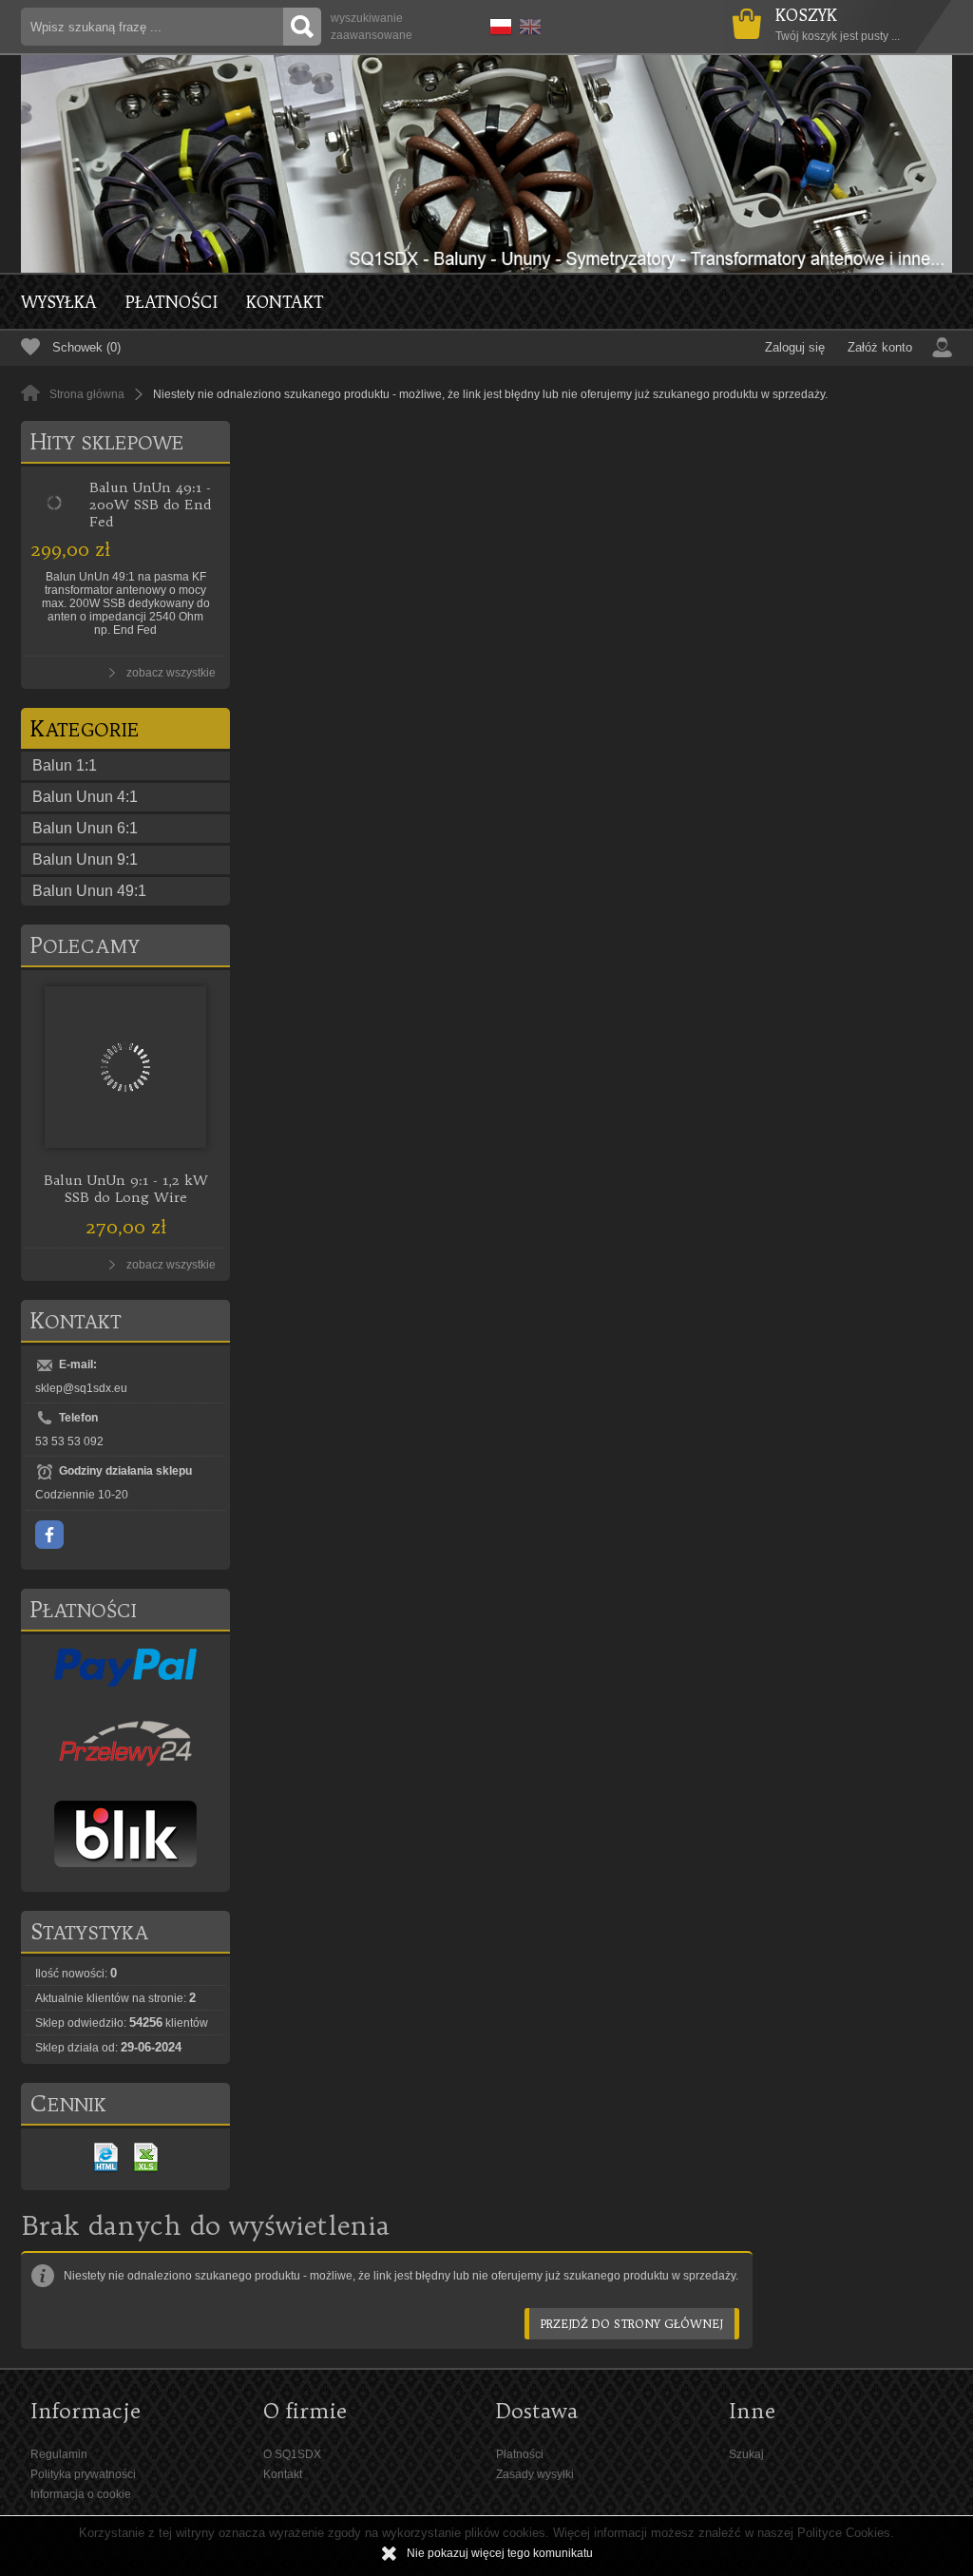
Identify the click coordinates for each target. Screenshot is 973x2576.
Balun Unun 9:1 (85, 859)
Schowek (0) (86, 347)
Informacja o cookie (81, 2494)
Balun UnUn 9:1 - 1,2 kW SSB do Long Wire (126, 1189)
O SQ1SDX (292, 2454)
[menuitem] (73, 302)
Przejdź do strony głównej (632, 2324)
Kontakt (285, 302)
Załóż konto (880, 347)
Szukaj (746, 2454)
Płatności (172, 302)
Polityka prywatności (83, 2474)
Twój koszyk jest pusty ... (838, 24)
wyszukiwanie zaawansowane (372, 27)
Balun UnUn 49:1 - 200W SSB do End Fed (150, 505)
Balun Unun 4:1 (85, 797)
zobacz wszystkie (171, 673)
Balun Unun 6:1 (85, 828)
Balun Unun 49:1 (89, 891)
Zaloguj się (795, 347)
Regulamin (59, 2454)
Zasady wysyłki (535, 2474)
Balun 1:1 (65, 765)
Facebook (49, 1535)
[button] (497, 24)
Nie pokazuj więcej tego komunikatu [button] (500, 2553)
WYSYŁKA (59, 302)
